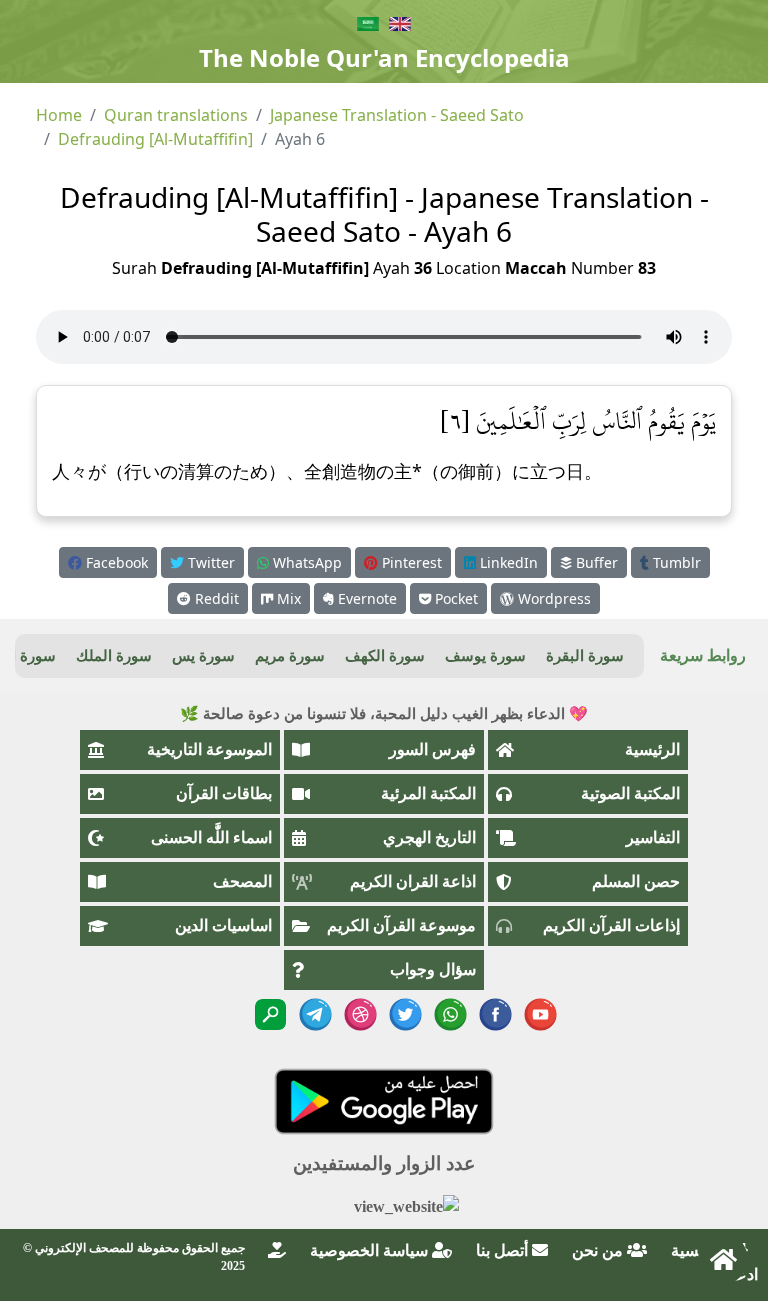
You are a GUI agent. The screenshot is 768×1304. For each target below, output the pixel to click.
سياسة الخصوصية (371, 1250)
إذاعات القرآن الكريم (611, 925)
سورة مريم (290, 656)
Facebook (115, 562)
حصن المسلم (636, 881)
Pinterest (410, 562)
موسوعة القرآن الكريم (401, 925)
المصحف (242, 881)
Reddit (215, 598)
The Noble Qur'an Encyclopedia (384, 57)
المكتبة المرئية (428, 793)
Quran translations (176, 115)
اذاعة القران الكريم (413, 881)
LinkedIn (507, 562)
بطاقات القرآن (224, 793)
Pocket (454, 598)
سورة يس (203, 656)
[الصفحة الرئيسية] (723, 1259)
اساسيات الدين (223, 925)
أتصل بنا (504, 1250)
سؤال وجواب (433, 969)
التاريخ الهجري (429, 837)
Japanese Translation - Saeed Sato (397, 115)
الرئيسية (652, 749)
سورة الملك (114, 656)
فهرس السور (432, 749)
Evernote (365, 598)
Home (59, 115)
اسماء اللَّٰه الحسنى (211, 837)
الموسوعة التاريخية (209, 749)
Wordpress (552, 598)
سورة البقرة (585, 656)
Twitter (209, 562)
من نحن (599, 1250)
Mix (287, 598)
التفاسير (653, 837)
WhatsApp (305, 562)
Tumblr (675, 562)
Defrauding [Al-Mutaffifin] (155, 139)
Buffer (595, 562)
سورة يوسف (485, 656)
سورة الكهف (385, 656)
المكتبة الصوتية (630, 793)
